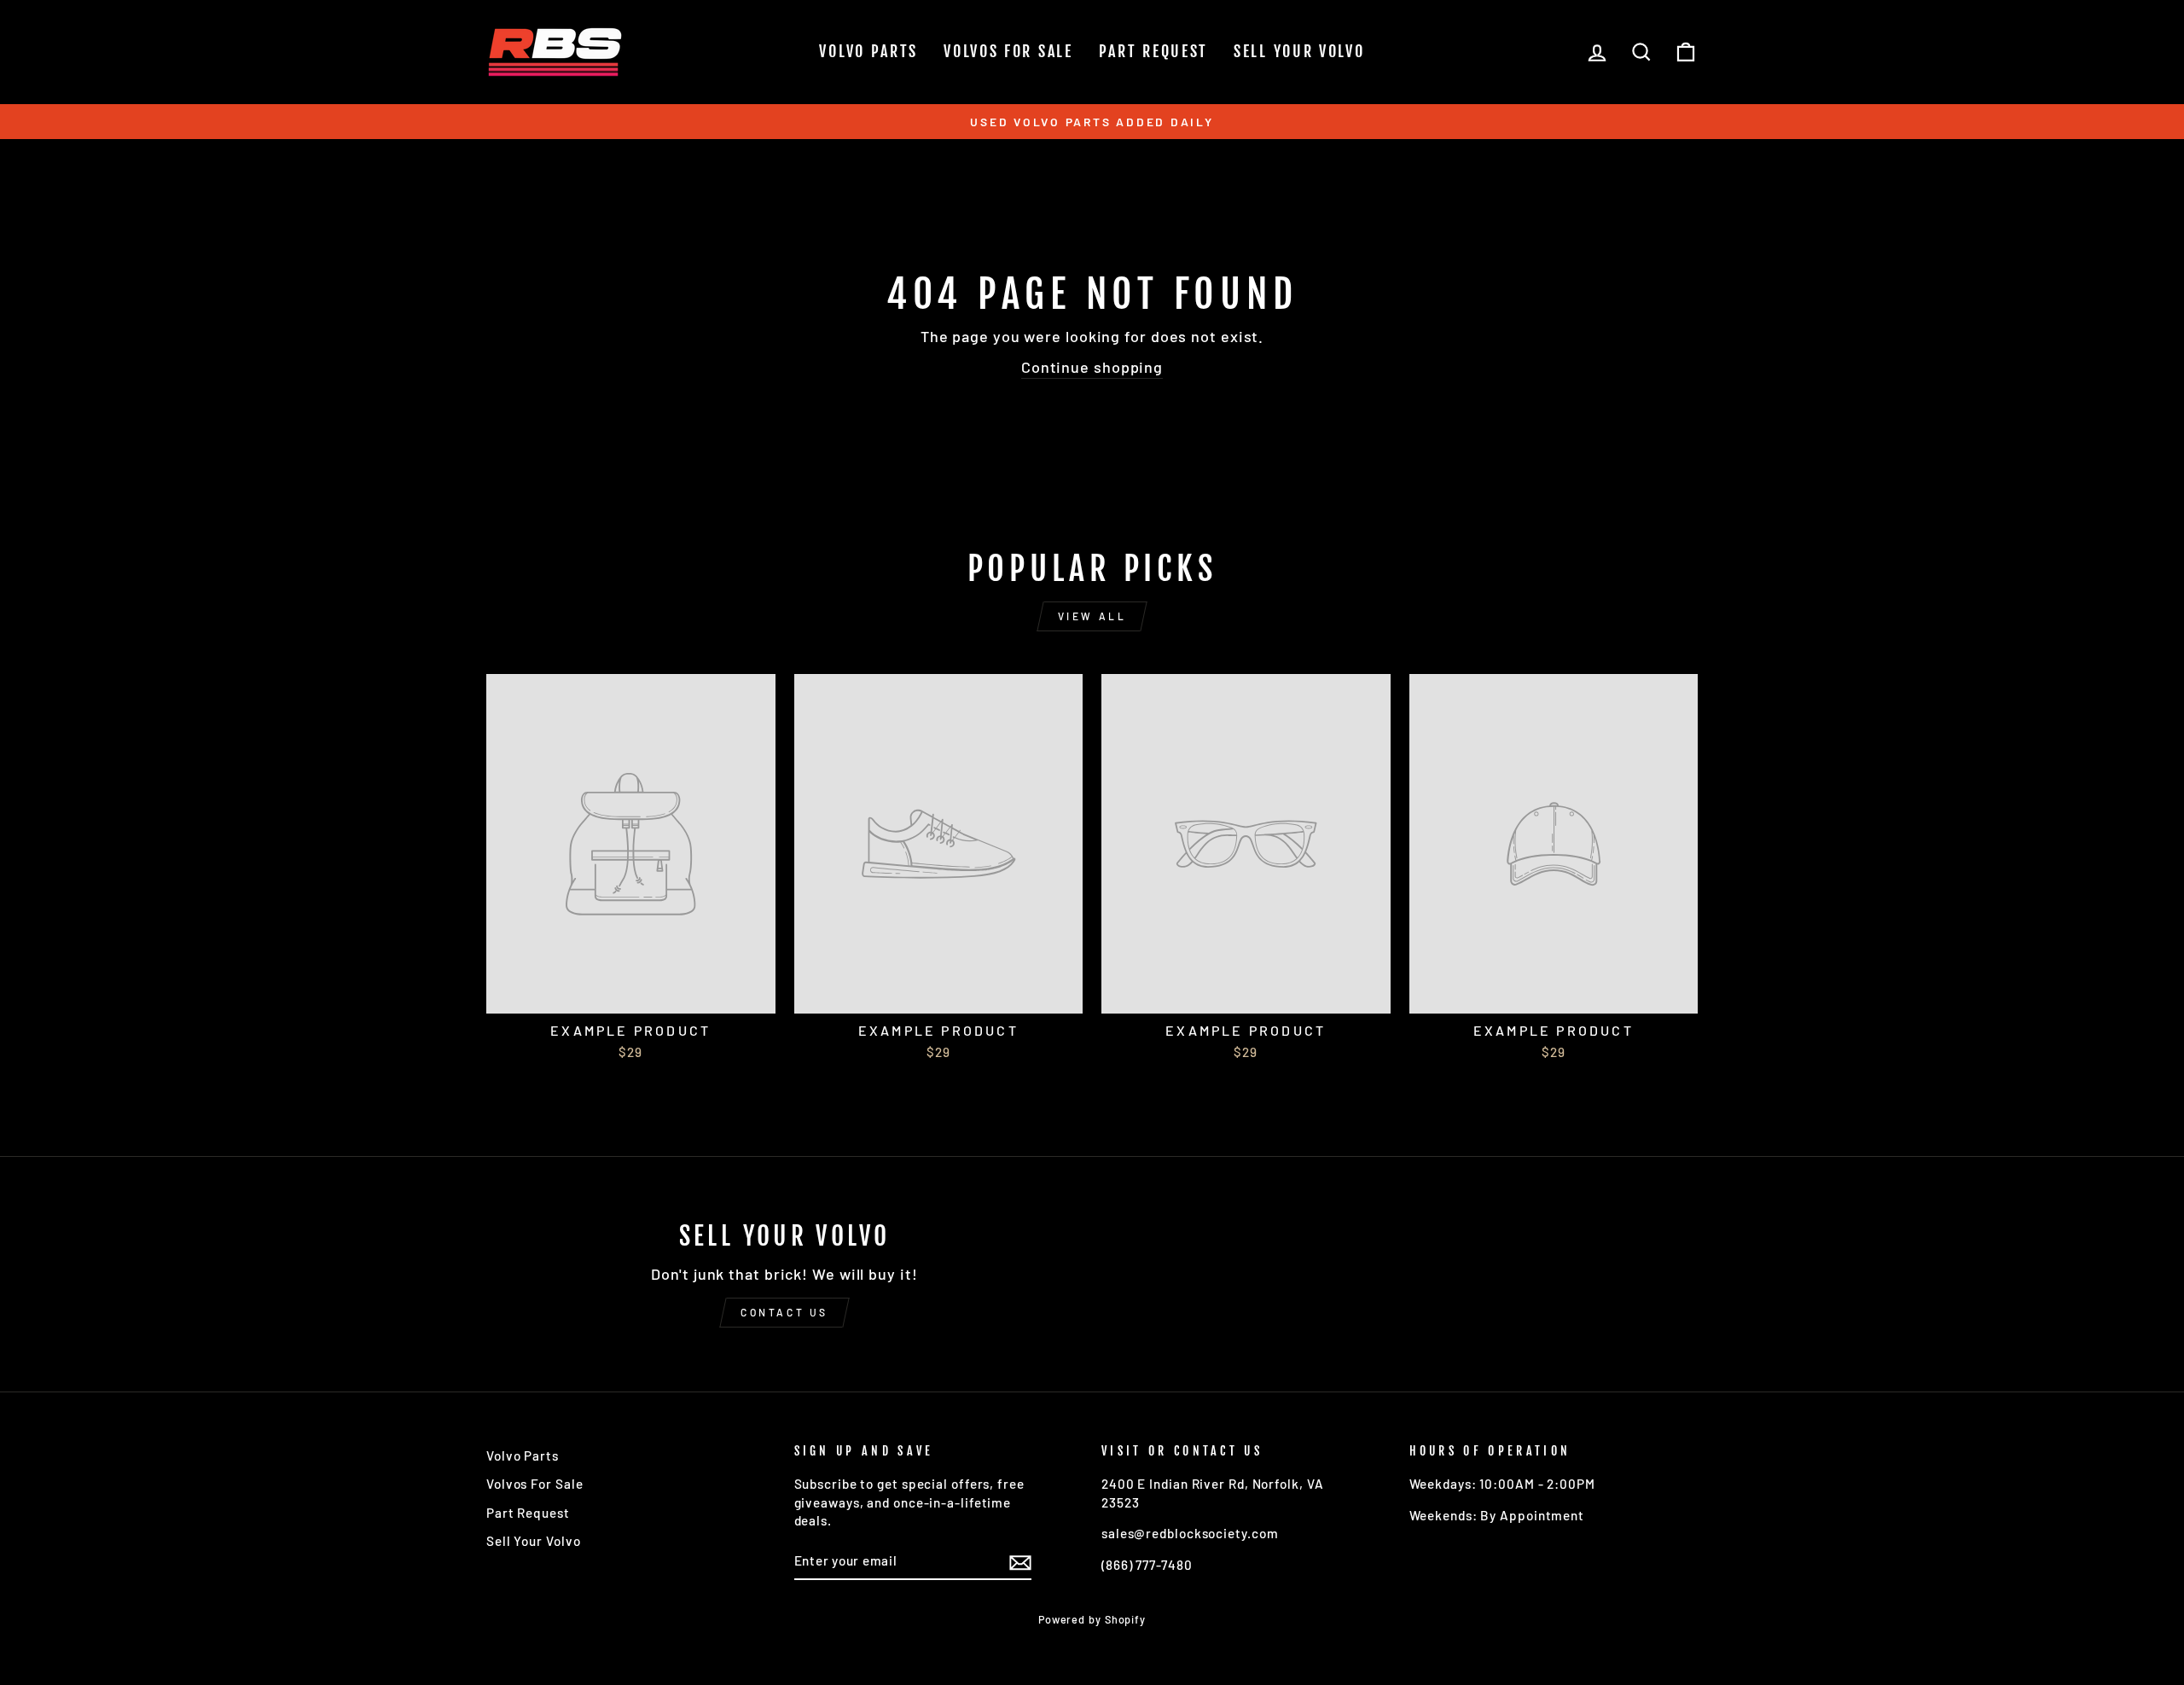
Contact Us (784, 1312)
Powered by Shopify (1092, 1619)
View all (1092, 616)
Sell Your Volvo (1299, 51)
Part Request (1153, 51)
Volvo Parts (868, 51)
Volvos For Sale (1008, 51)
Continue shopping (1092, 367)
